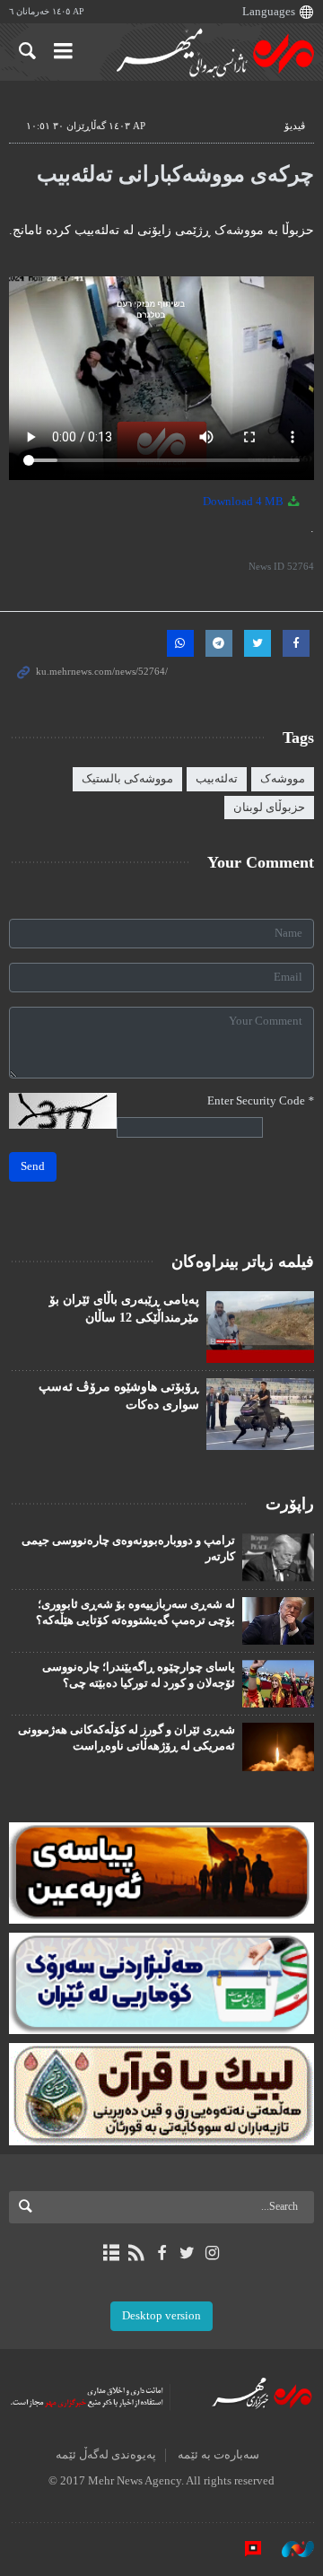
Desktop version (161, 2316)
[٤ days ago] (260, 1414)
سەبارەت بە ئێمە (218, 2455)
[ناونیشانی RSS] (136, 2253)
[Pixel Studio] (244, 2548)
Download (244, 502)
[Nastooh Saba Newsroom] (289, 2548)
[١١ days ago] (260, 1327)
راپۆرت (290, 1504)
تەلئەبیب (217, 779)
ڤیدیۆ (295, 126)
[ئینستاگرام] (212, 2253)
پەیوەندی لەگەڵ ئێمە (106, 2455)
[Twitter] (187, 2253)
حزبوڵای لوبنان (269, 808)
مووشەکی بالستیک (127, 779)
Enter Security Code (261, 1101)
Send (33, 1166)
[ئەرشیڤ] (111, 2253)
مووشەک (283, 779)
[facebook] (161, 2253)
